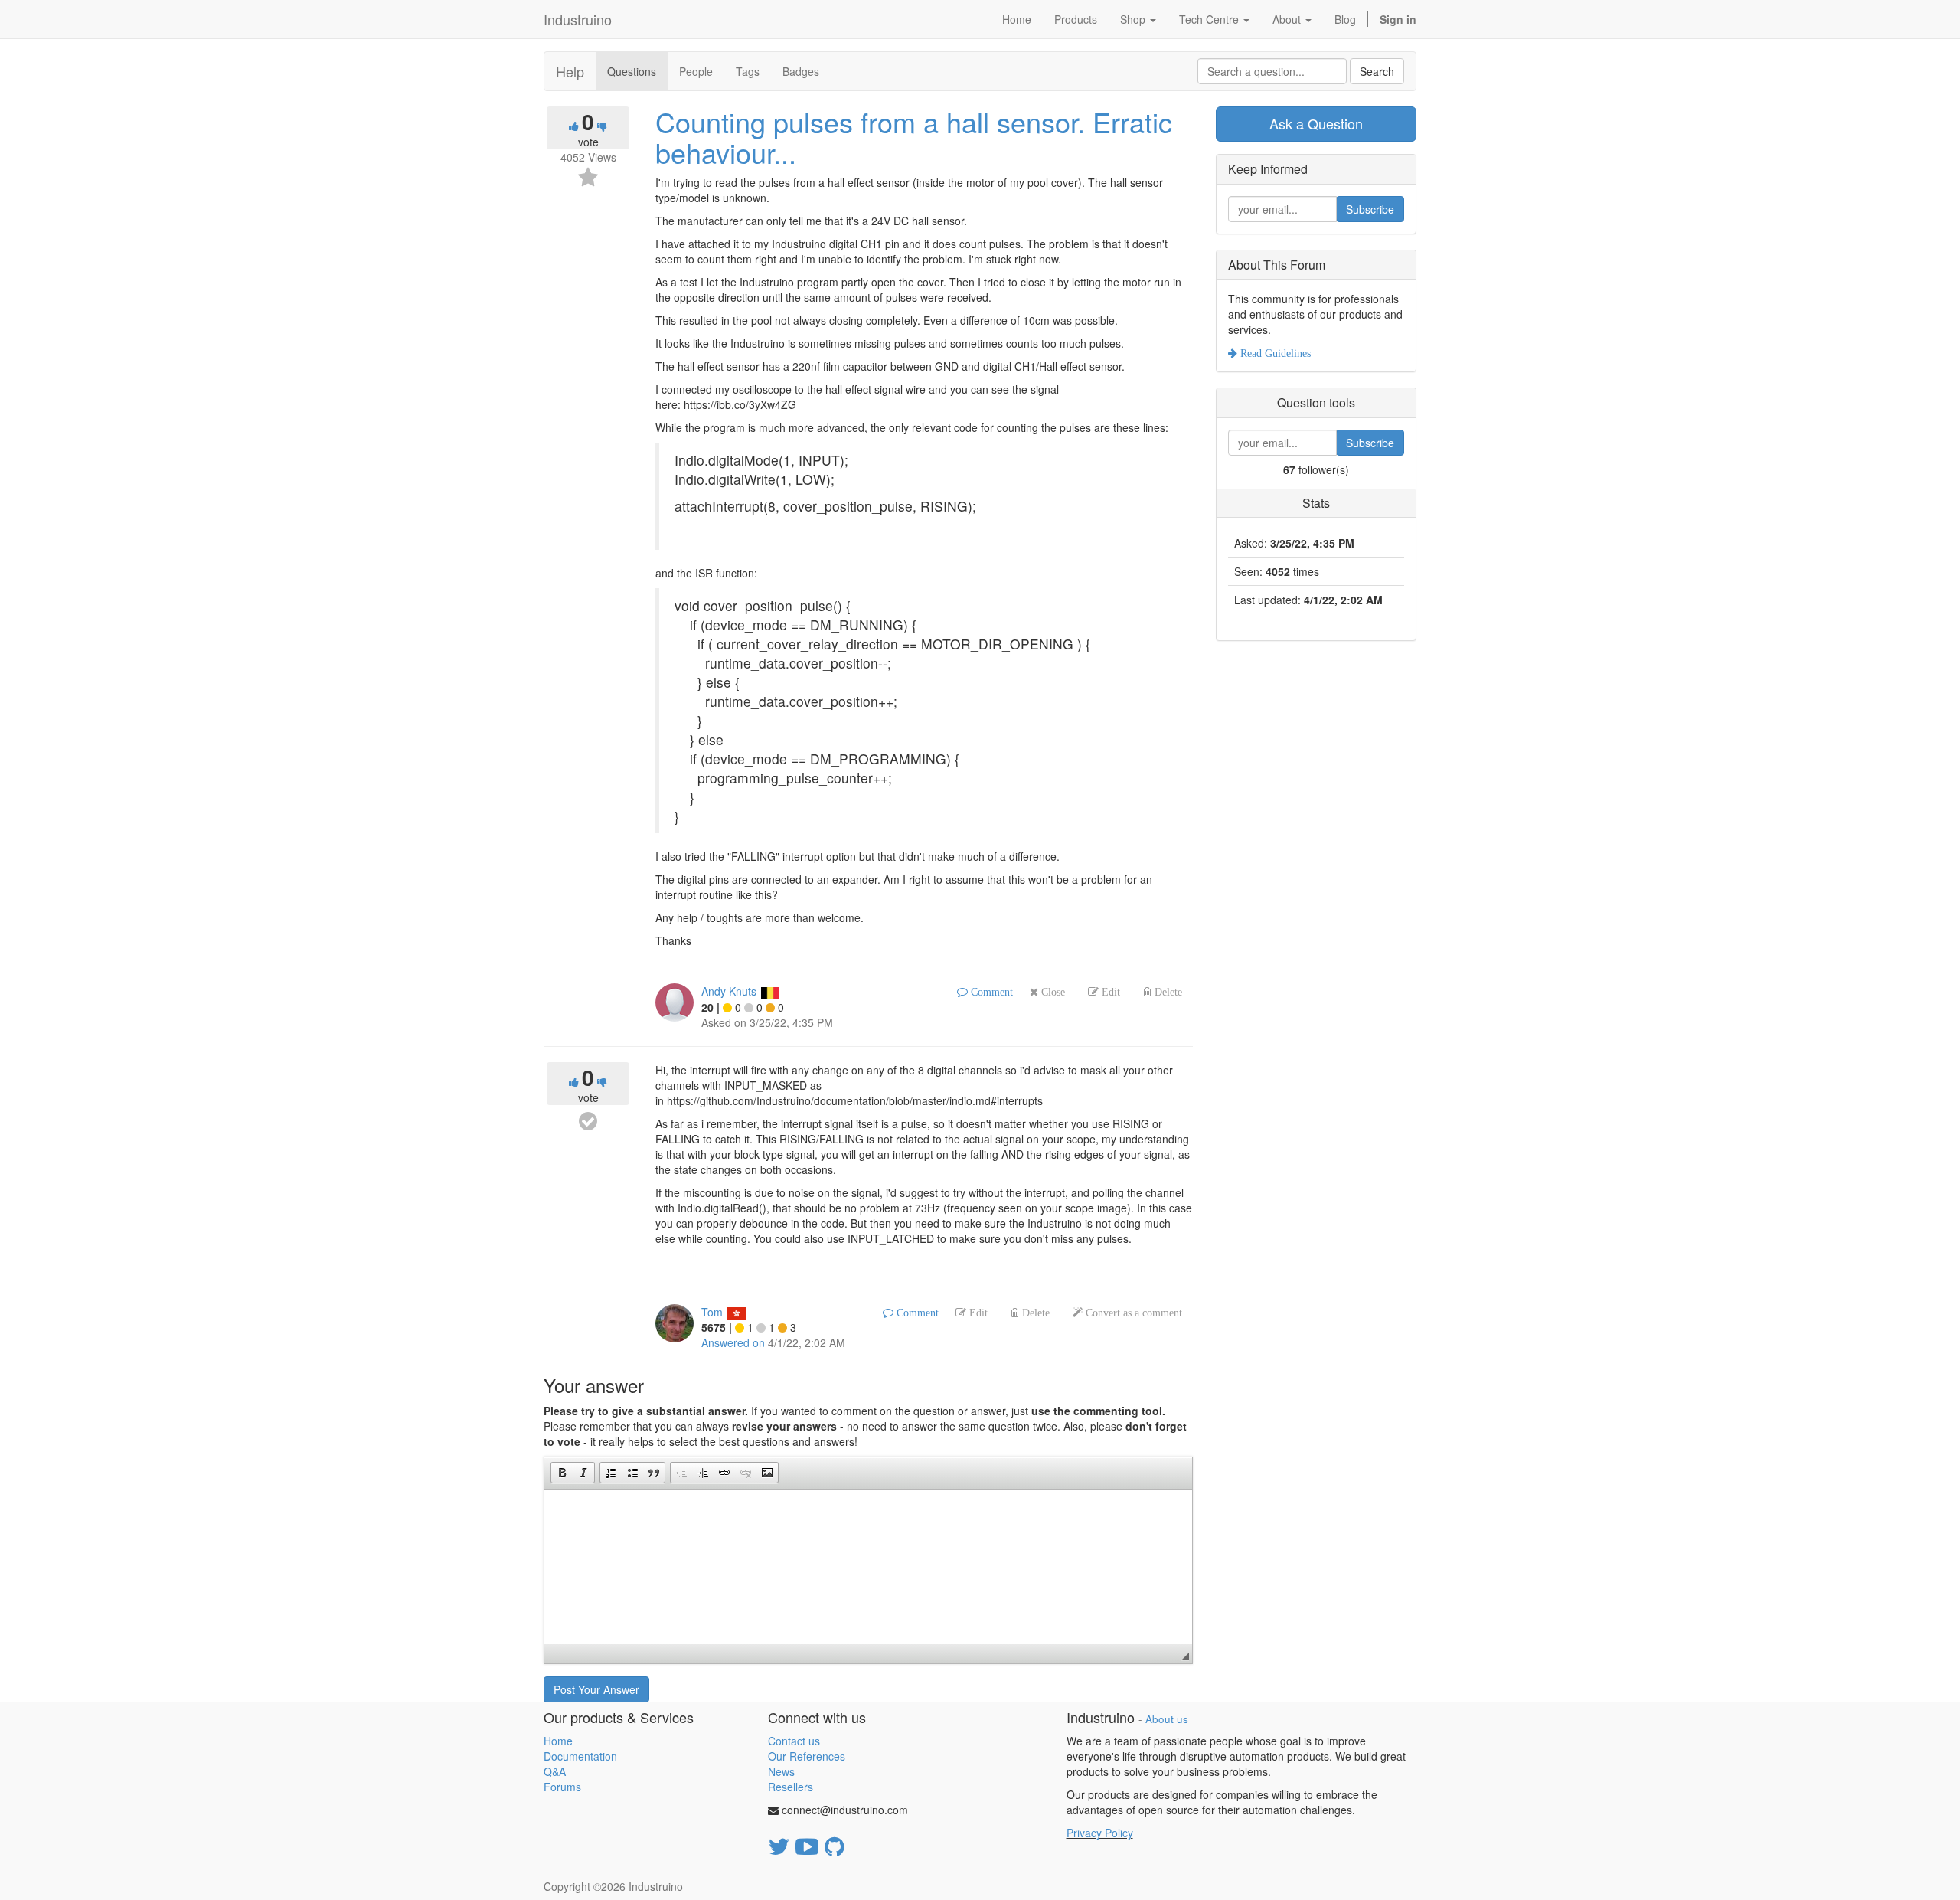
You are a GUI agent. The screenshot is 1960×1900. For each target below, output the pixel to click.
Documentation (580, 1756)
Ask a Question (1316, 123)
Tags (748, 71)
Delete (1167, 992)
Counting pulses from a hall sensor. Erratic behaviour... (914, 137)
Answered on (733, 1342)
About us (1167, 1719)
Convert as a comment (1132, 1313)
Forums (562, 1787)
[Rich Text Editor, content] (868, 1566)
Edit (1109, 992)
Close (1052, 992)
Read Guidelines (1274, 353)
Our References (807, 1756)
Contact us (794, 1741)
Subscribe (1370, 209)
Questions (632, 71)
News (781, 1771)
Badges (801, 71)
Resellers (791, 1787)
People (696, 71)
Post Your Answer (596, 1689)
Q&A (555, 1771)
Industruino (578, 19)
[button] (562, 1473)
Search (1377, 71)
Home (558, 1741)
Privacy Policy (1100, 1833)
